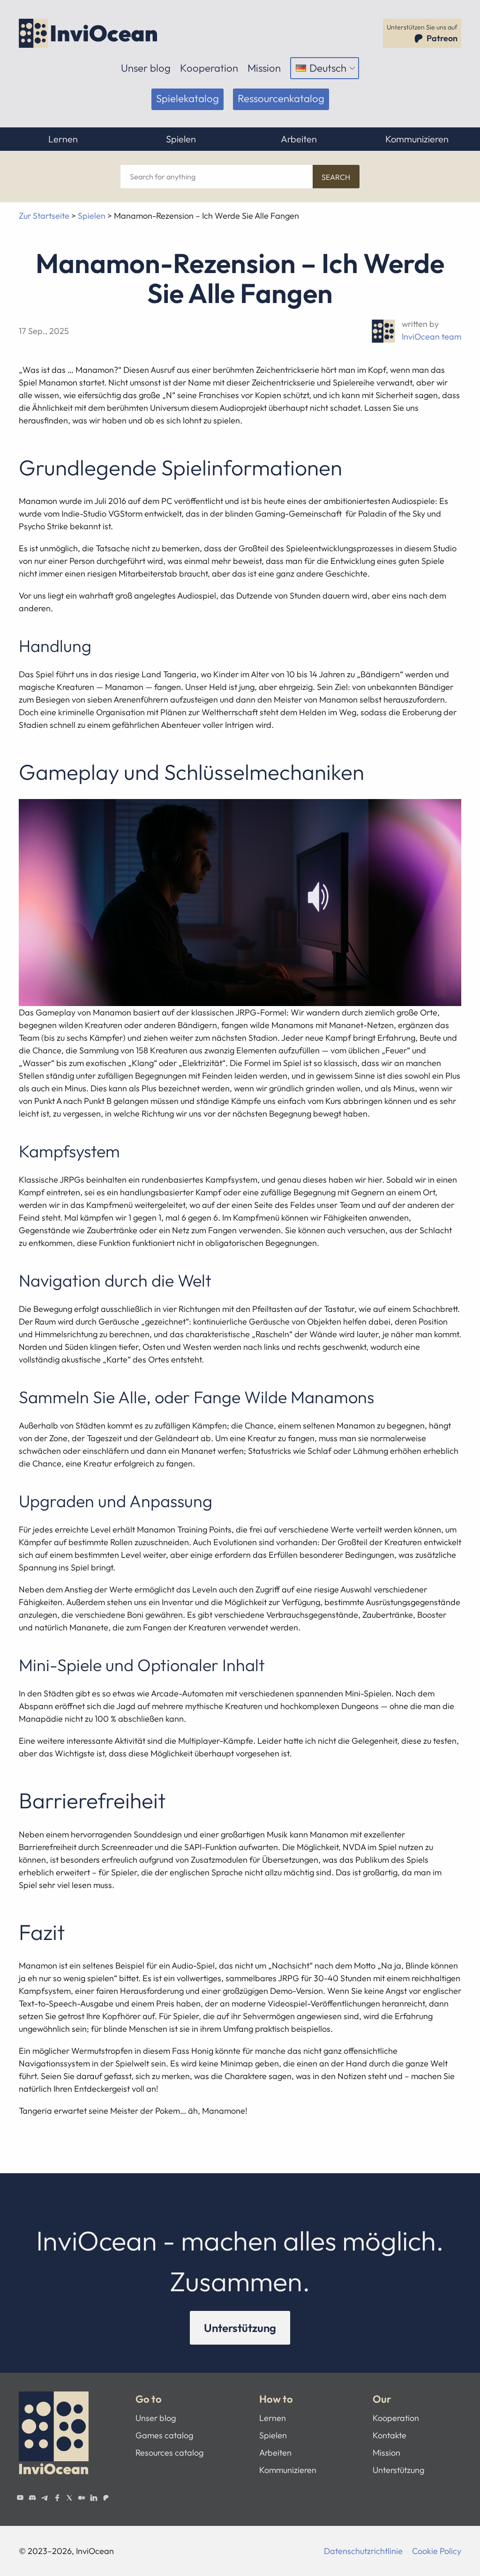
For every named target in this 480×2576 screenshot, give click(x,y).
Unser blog (146, 68)
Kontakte (390, 2435)
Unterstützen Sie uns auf (422, 33)
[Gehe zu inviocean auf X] (69, 2498)
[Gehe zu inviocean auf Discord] (32, 2498)
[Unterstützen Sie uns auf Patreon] (106, 2498)
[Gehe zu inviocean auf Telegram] (45, 2498)
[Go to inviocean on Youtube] (20, 2498)
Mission (264, 68)
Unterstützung (240, 2328)
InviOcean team (431, 337)
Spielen (181, 139)
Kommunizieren (417, 139)
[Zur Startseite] (89, 33)
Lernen (63, 139)
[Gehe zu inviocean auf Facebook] (57, 2498)
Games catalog (164, 2435)
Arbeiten (299, 139)
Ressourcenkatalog (281, 98)
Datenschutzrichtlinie (363, 2551)
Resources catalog (169, 2453)
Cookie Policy (437, 2551)
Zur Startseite (44, 216)
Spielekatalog (187, 98)
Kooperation (209, 68)
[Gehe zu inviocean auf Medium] (82, 2498)
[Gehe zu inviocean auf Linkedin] (94, 2498)
